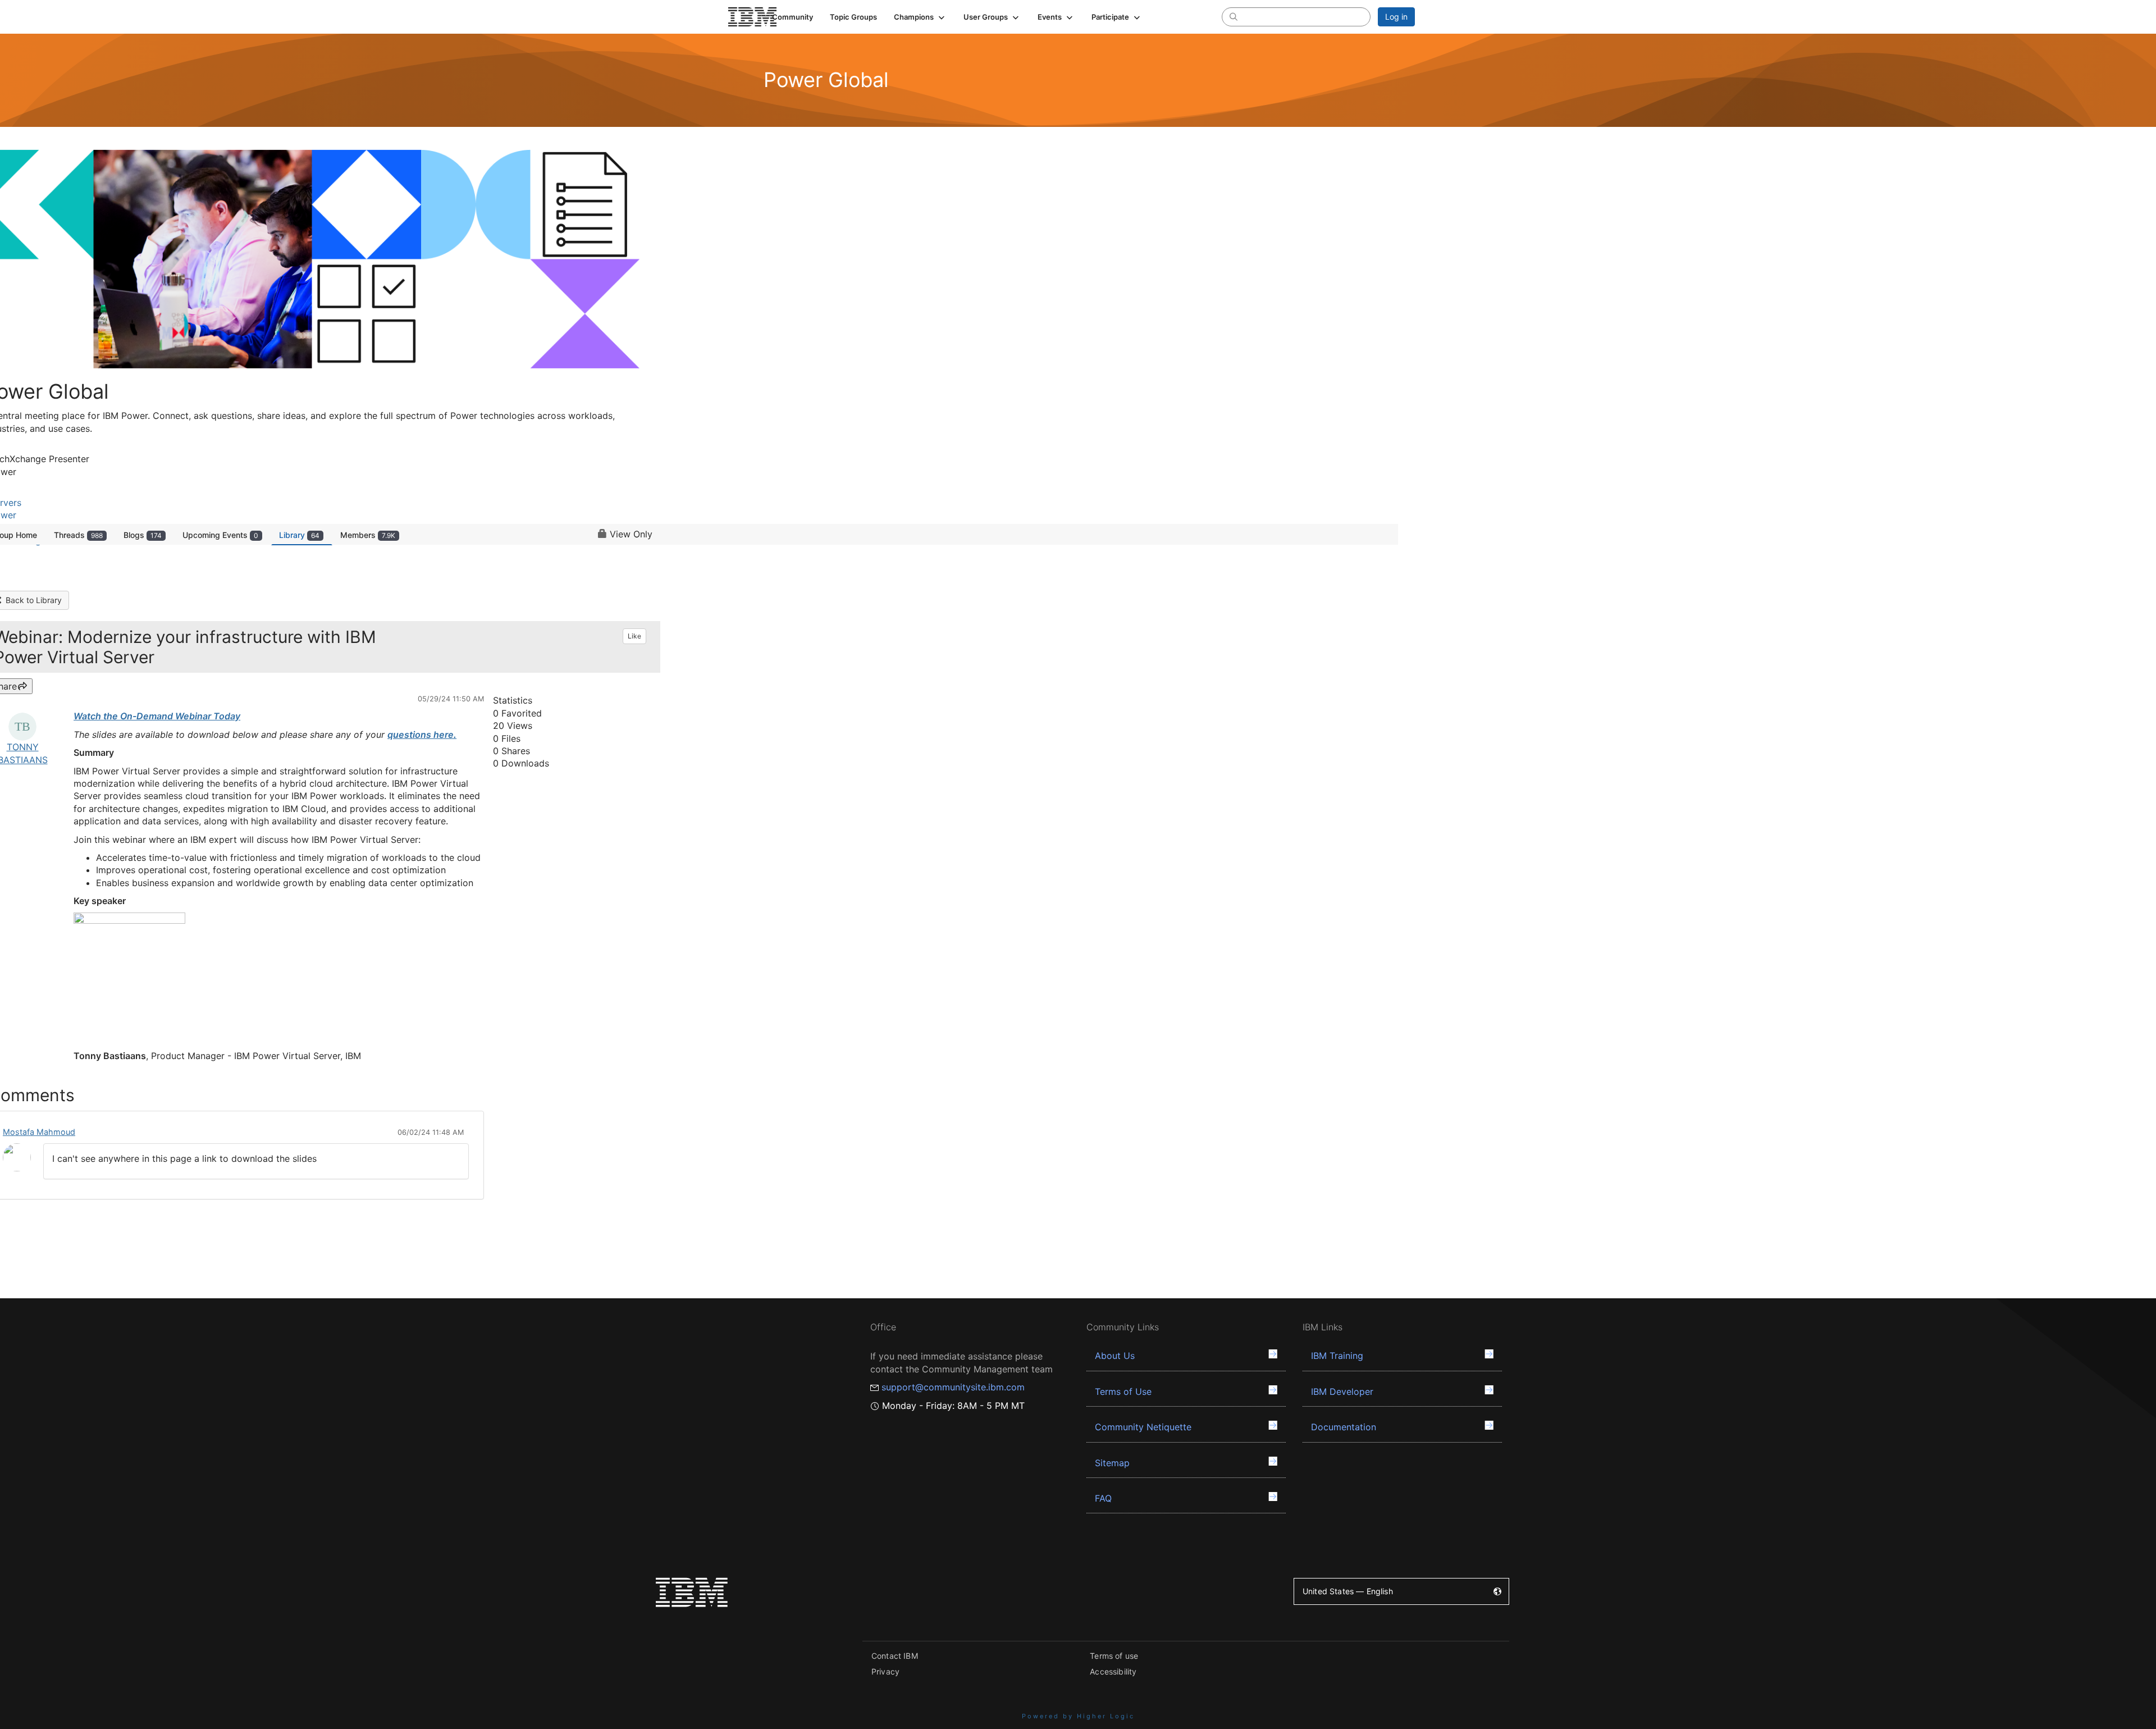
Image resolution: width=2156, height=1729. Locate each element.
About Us (1115, 1356)
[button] (920, 17)
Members (368, 535)
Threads (78, 535)
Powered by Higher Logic (1078, 1716)
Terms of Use (1123, 1392)
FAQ (1103, 1498)
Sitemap (1112, 1463)
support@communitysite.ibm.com (953, 1387)
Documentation (1344, 1427)
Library (299, 535)
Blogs (143, 535)
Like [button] (634, 636)
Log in (1396, 17)
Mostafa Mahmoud (39, 1132)
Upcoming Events (220, 535)
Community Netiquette (1143, 1427)
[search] (1234, 16)
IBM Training (1337, 1356)
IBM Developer (1342, 1392)
